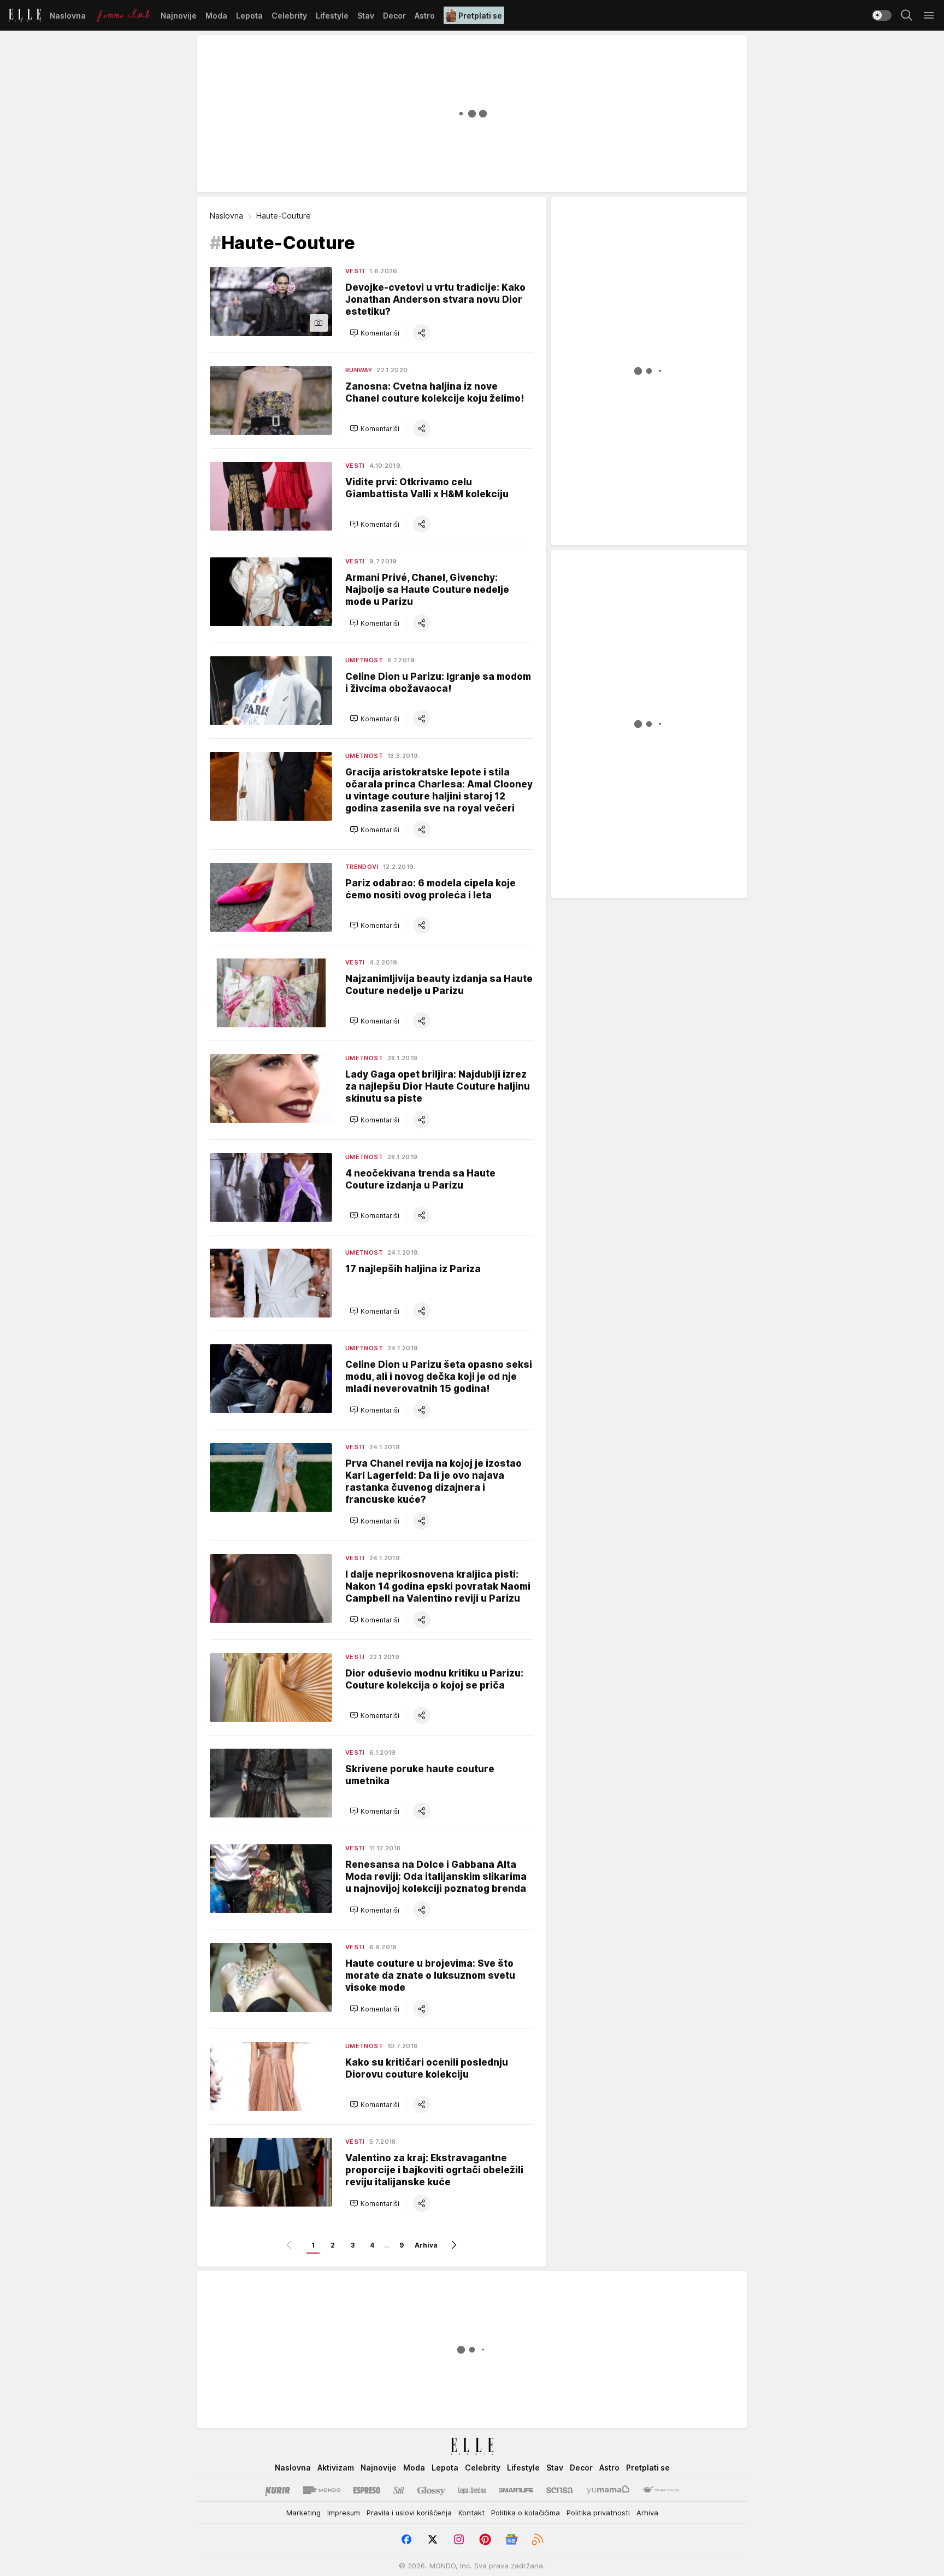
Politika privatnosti (598, 2513)
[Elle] (25, 15)
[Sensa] (560, 2490)
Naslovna (226, 216)
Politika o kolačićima (526, 2513)
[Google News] (511, 2539)
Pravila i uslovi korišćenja (409, 2513)
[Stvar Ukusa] (661, 2490)
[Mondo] (322, 2490)
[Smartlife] (516, 2490)
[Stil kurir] (399, 2490)
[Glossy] (431, 2490)
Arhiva (426, 2245)
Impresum (344, 2513)
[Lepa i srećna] (472, 2490)
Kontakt (471, 2513)
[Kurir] (278, 2490)
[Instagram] (459, 2539)
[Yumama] (608, 2490)
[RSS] (538, 2539)
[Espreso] (367, 2490)
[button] (374, 333)
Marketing (303, 2513)
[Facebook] (406, 2539)
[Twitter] (433, 2539)
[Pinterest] (485, 2539)
